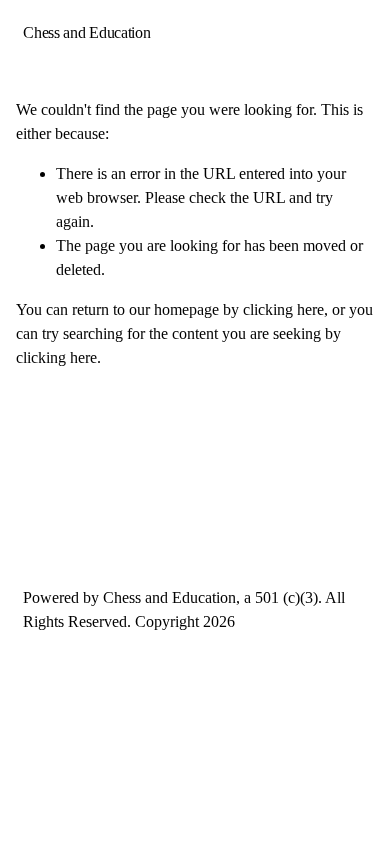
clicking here (283, 309)
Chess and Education (86, 32)
